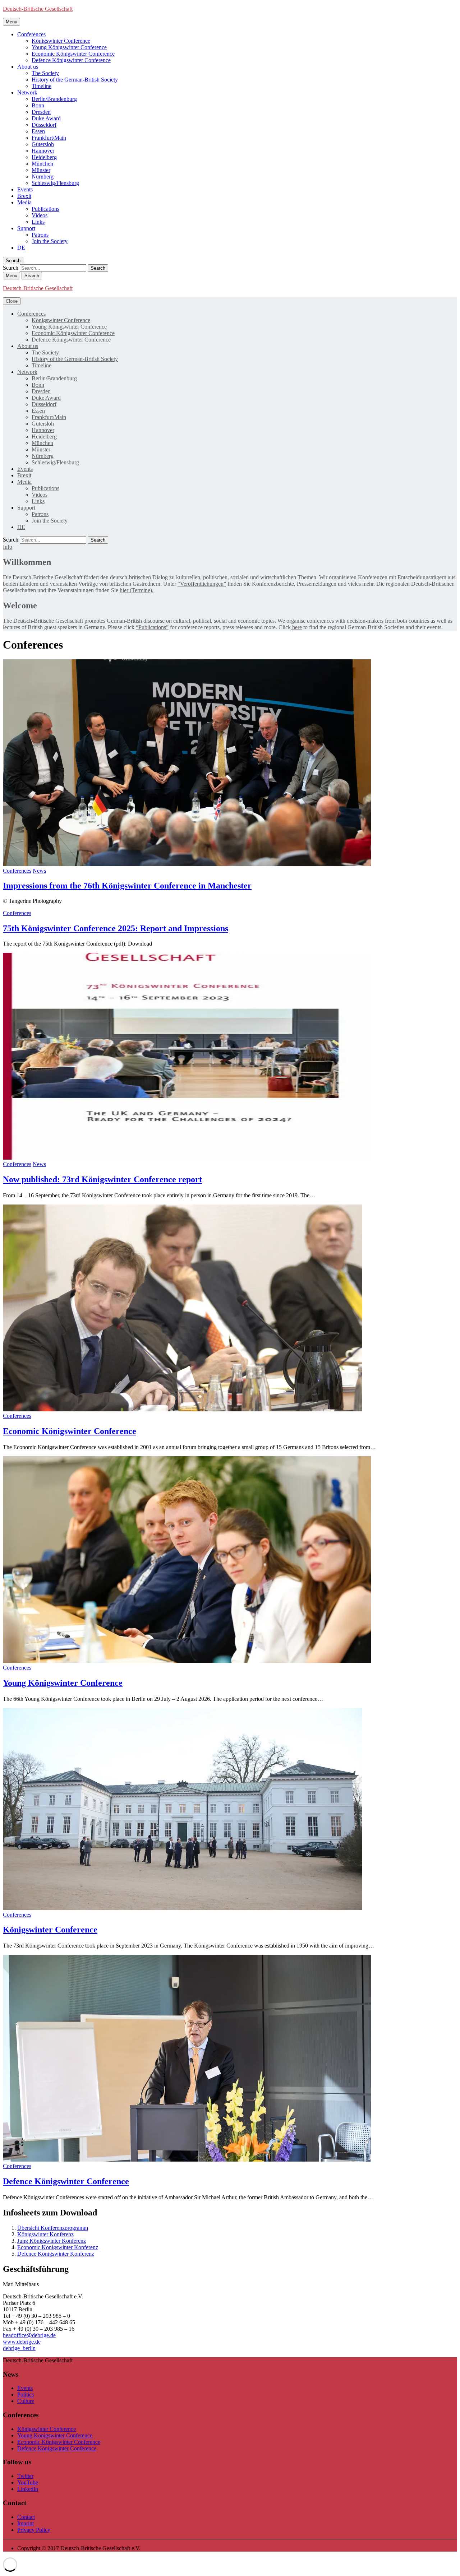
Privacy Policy (34, 2530)
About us (28, 67)
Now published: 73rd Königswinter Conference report (102, 1179)
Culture (26, 2401)
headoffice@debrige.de (29, 2335)
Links (38, 222)
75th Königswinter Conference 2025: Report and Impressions (116, 928)
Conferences (31, 34)
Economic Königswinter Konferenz (58, 2247)
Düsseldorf (44, 125)
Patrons (40, 235)
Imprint (26, 2523)
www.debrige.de (22, 2342)
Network (27, 92)
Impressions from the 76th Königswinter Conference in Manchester (127, 886)
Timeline (42, 86)
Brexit (24, 196)
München (42, 164)
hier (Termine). (137, 590)
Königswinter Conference (61, 41)
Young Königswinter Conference (69, 47)
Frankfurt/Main (49, 138)
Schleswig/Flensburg (55, 183)
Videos (40, 215)
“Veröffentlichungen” (202, 584)
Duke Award (46, 118)
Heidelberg (44, 157)
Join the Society (50, 241)
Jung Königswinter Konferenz (52, 2241)
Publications (45, 209)
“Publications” (152, 627)
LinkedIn (28, 2489)
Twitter (25, 2476)
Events (25, 189)
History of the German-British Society (75, 80)
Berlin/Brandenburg (54, 99)
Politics (26, 2394)
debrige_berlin (19, 2348)
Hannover (43, 151)
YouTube (28, 2482)
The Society (45, 73)
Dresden (41, 112)
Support (26, 228)
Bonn (38, 105)
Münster (41, 170)
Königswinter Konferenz (45, 2234)
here (296, 627)
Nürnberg (43, 177)
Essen (38, 131)
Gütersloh (43, 144)
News (39, 871)
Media (24, 202)
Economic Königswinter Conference (73, 54)
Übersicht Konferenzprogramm (53, 2228)
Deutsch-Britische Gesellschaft (38, 9)
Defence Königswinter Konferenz (56, 2254)
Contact (26, 2517)
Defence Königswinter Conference (71, 60)
